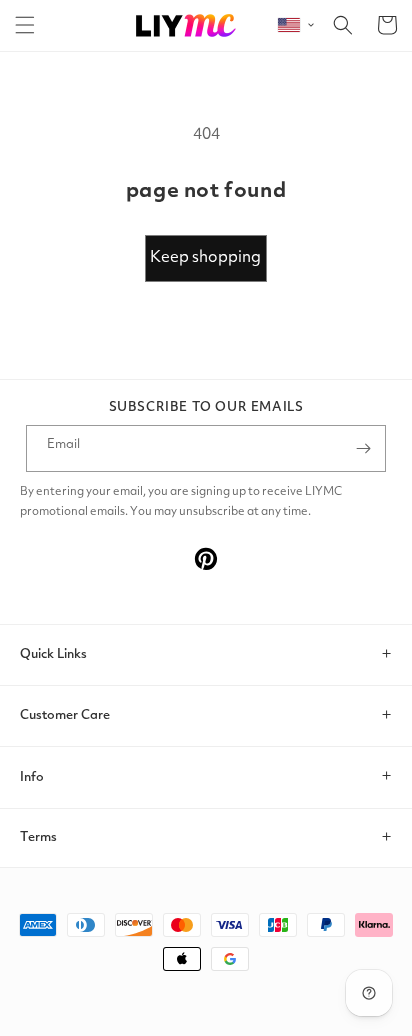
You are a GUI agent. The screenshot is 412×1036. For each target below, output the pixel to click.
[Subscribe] (363, 448)
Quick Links (53, 654)
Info (32, 777)
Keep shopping (205, 258)
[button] (25, 25)
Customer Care (65, 715)
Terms (38, 837)
